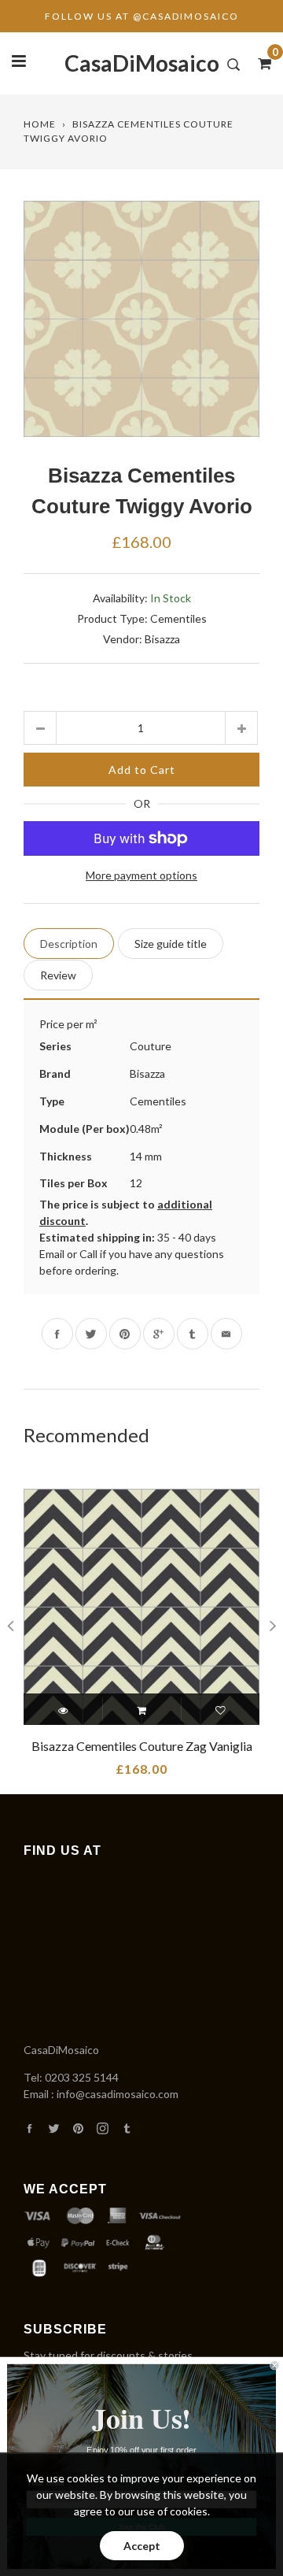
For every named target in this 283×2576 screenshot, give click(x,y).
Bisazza (162, 639)
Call (88, 1254)
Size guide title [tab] (171, 944)
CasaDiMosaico (142, 63)
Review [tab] (58, 975)
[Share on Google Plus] (159, 1334)
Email (52, 1254)
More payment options (141, 875)
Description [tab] (69, 944)
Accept (142, 2546)
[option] (141, 319)
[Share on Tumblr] (193, 1334)
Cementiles (178, 618)
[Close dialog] (274, 2365)
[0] (259, 63)
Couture (151, 1046)
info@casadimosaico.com (118, 2094)
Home (40, 124)
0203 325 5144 (82, 2077)
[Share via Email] (226, 1334)
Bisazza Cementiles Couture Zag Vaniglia (142, 1746)
